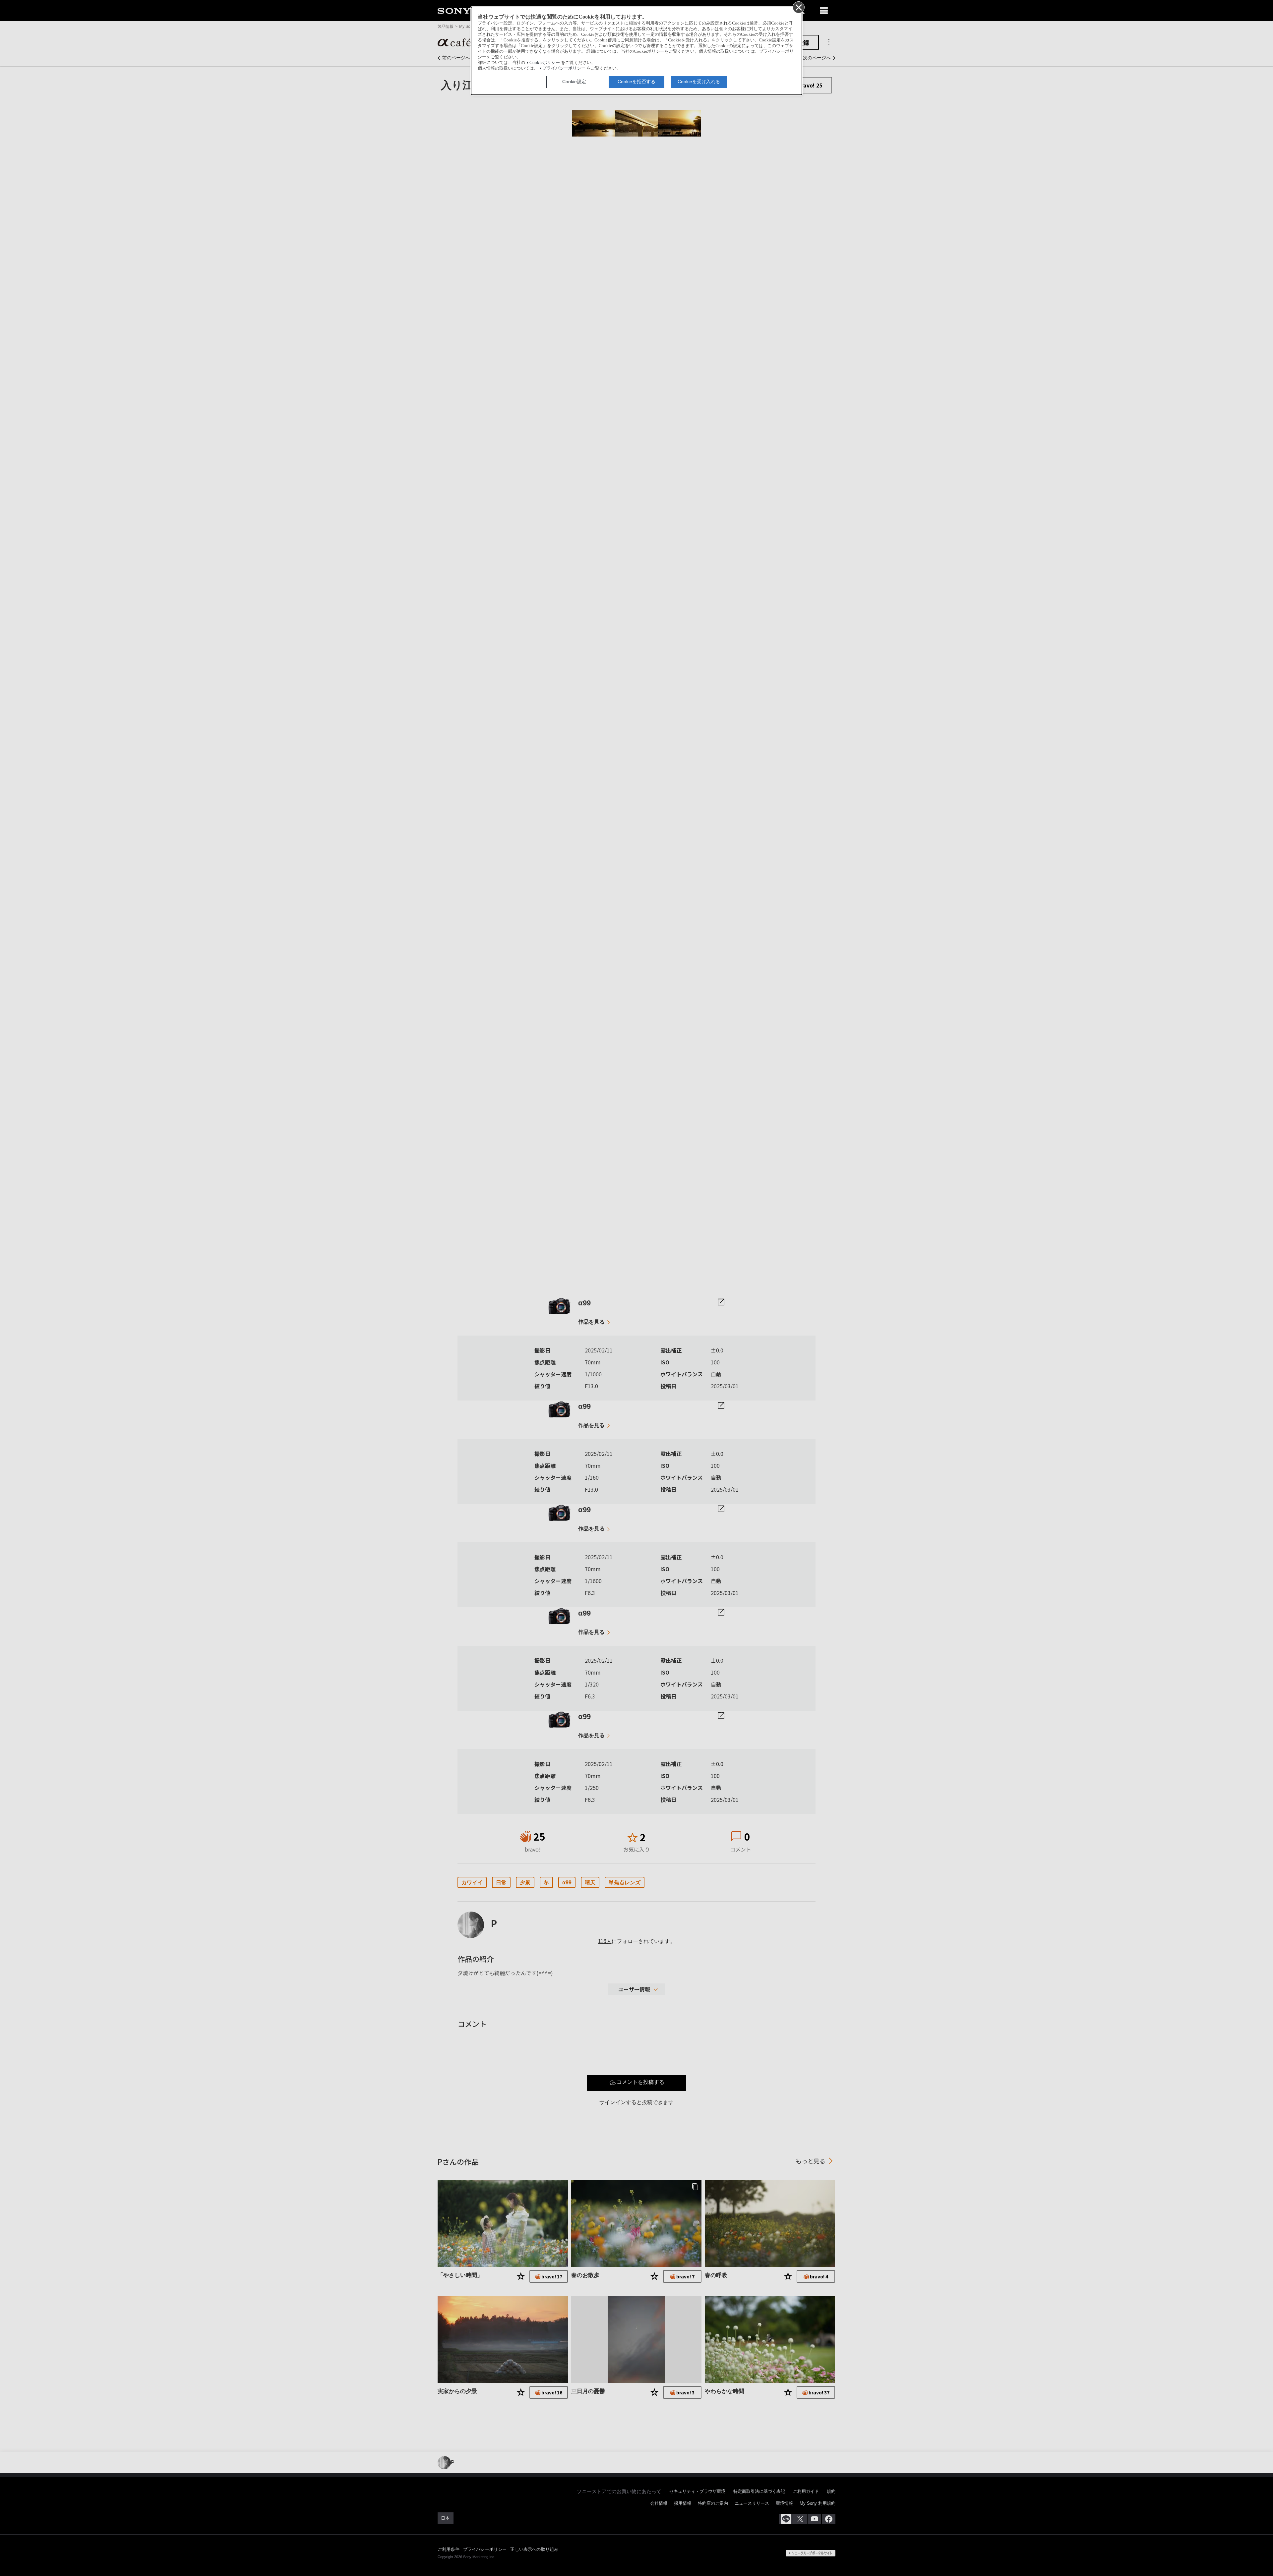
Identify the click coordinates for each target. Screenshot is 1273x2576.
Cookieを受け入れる (699, 82)
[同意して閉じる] (798, 7)
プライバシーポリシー (564, 68)
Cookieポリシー (545, 63)
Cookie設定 (574, 82)
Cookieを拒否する (636, 82)
